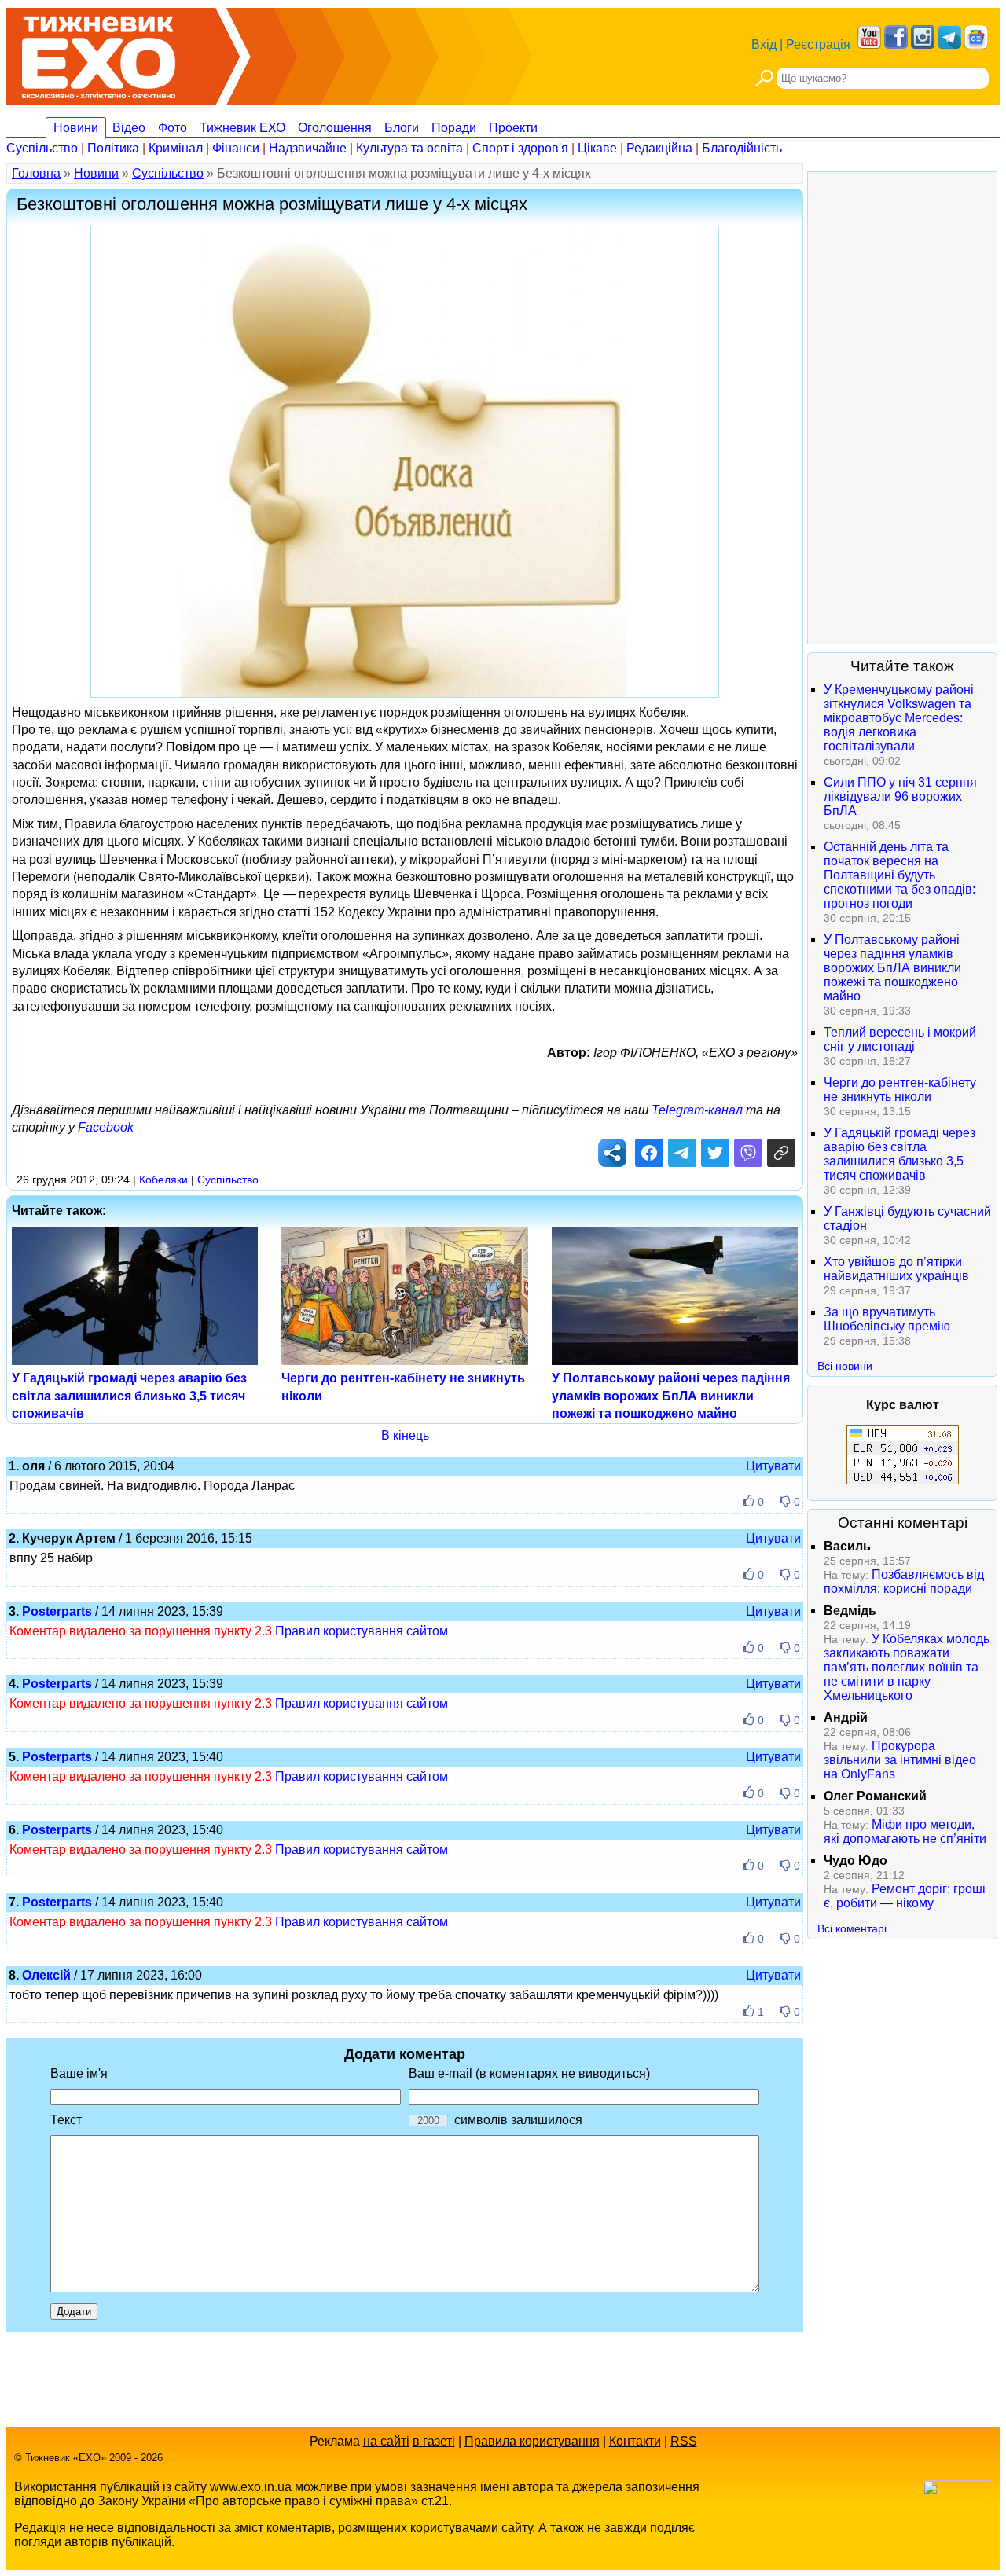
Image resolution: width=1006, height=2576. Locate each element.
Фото (173, 128)
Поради (454, 128)
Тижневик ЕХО (242, 128)
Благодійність (742, 148)
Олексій (46, 1975)
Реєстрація (818, 44)
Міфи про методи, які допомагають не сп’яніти (905, 1831)
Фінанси (236, 148)
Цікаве (597, 148)
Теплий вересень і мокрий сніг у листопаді (900, 1039)
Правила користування (532, 2441)
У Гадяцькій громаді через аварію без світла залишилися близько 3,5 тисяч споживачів (129, 1396)
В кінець (405, 1435)
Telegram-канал (697, 1110)
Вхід (764, 44)
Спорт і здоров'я (520, 148)
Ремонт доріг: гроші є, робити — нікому (905, 1896)
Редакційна (659, 148)
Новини (76, 128)
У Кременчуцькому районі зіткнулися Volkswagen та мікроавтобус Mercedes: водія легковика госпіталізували (899, 718)
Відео (129, 128)
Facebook (106, 1127)
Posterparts (57, 1611)
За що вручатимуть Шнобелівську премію (887, 1319)
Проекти (513, 128)
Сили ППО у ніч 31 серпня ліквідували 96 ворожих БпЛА (900, 796)
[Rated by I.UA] (957, 2500)
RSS (684, 2441)
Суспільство (42, 148)
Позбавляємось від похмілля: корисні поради (904, 1582)
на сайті (386, 2441)
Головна (36, 173)
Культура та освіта (409, 148)
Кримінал (176, 148)
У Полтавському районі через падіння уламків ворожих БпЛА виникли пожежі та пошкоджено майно (671, 1396)
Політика (113, 148)
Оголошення (335, 128)
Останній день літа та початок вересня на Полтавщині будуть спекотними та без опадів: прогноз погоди (900, 875)
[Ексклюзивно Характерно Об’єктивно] (99, 53)
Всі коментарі (852, 1928)
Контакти (635, 2441)
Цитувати (773, 1466)
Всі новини (845, 1366)
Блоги (402, 128)
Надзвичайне (308, 148)
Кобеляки (163, 1180)
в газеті (434, 2441)
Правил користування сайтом (362, 1631)
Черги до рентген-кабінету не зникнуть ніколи (900, 1090)
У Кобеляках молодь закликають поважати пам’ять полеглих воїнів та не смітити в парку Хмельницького (907, 1667)
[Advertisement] (902, 408)
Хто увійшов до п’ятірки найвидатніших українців (896, 1269)
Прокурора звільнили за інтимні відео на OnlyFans (900, 1760)
